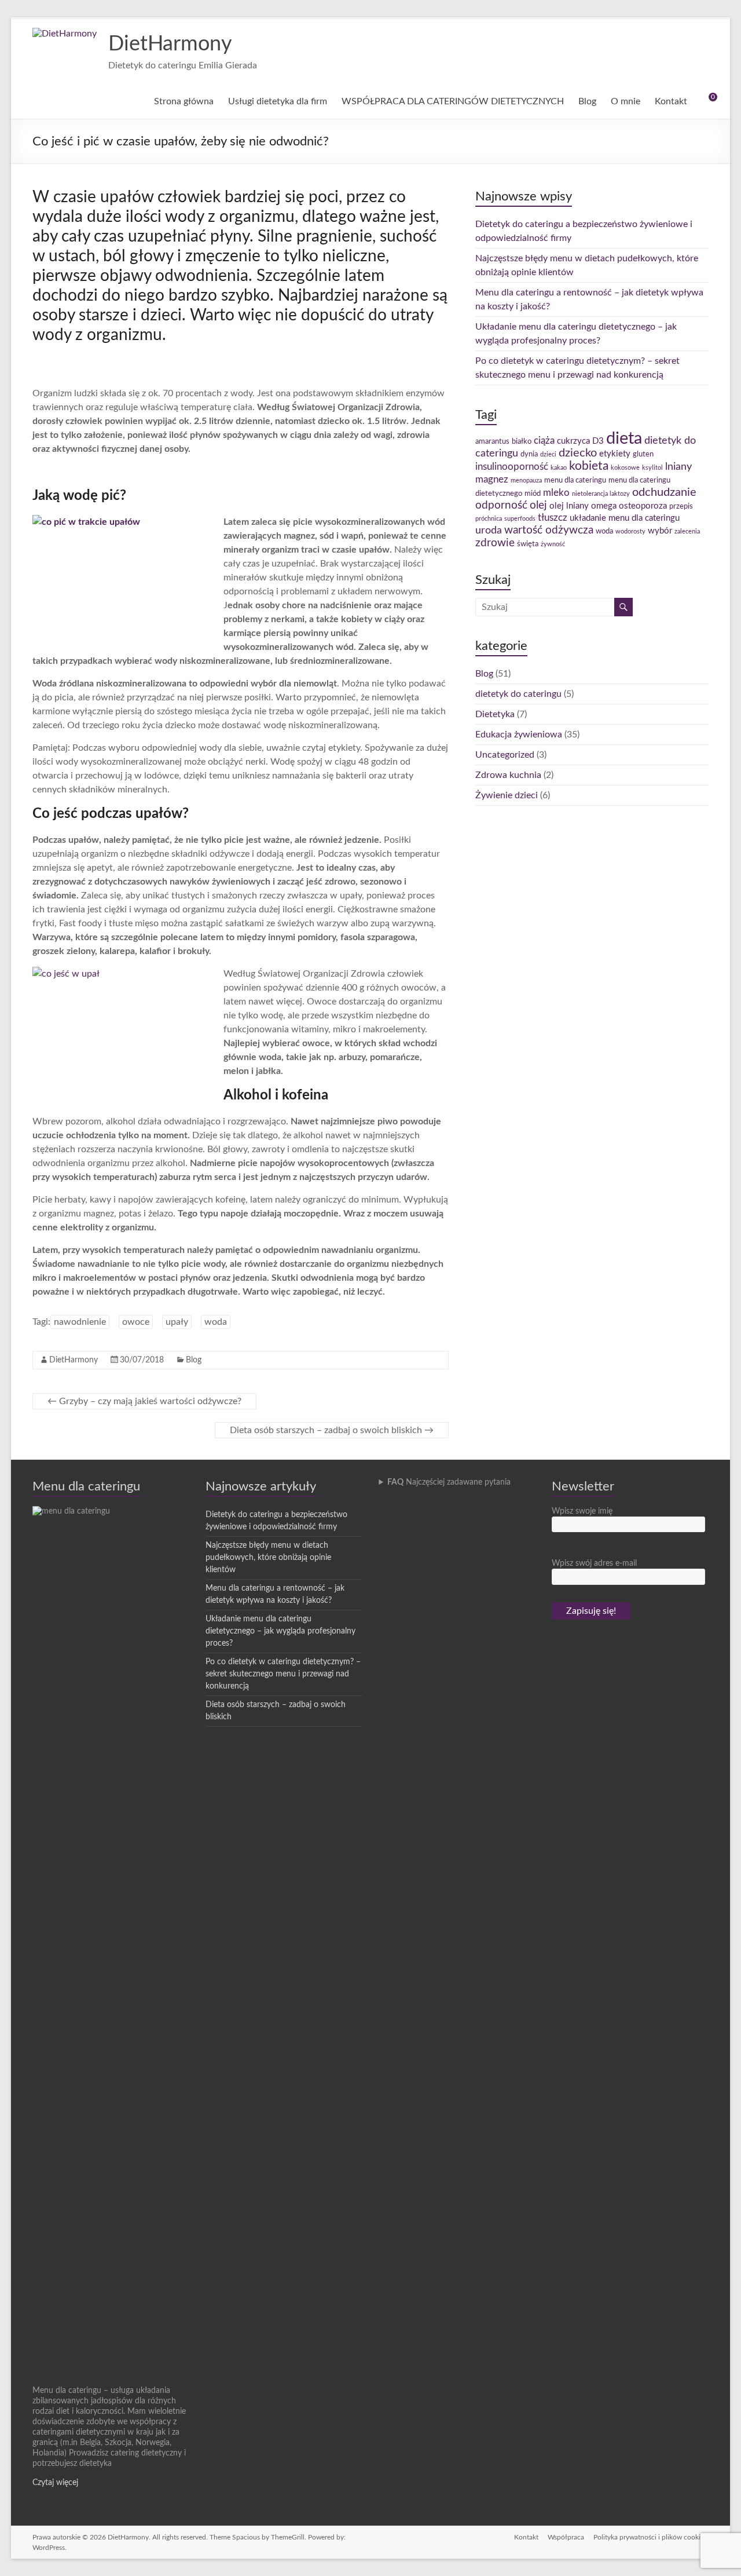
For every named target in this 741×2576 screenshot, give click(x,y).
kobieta (589, 466)
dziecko (578, 453)
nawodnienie (80, 1322)
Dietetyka (495, 714)
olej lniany (569, 506)
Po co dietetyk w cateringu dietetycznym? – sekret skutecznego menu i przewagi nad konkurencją (283, 1674)
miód (533, 494)
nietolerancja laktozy (601, 494)
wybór (660, 531)
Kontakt (671, 101)
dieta (624, 439)
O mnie (626, 101)
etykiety (615, 454)
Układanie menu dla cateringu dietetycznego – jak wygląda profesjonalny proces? (280, 1631)
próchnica (489, 519)
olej (538, 505)
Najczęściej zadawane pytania (449, 1482)
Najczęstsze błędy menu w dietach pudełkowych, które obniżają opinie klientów (268, 1558)
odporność (501, 505)
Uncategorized (505, 755)
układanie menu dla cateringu (625, 518)
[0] (705, 101)
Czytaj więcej (55, 2483)
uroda (489, 530)
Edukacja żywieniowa (519, 735)
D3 (598, 441)
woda (216, 1322)
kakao (559, 468)
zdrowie (495, 543)
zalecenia (687, 531)
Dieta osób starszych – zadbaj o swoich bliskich (332, 1430)
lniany (678, 467)
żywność (553, 544)
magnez (492, 480)
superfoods (520, 519)
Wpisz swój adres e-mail (594, 1563)
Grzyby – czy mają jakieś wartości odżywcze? (144, 1401)
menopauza (526, 481)
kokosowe (625, 468)
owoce (136, 1322)
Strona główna (184, 101)
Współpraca (566, 2537)
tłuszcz (553, 518)
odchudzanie (664, 492)
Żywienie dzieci (507, 795)
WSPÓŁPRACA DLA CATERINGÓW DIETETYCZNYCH (453, 101)
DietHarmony (170, 44)
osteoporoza (643, 506)
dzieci (548, 454)
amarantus (492, 441)
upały (177, 1322)
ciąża (544, 441)
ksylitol (652, 468)
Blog (587, 101)
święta (528, 544)
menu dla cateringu (575, 480)
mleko (556, 493)
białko (522, 441)
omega (604, 506)
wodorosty (630, 531)
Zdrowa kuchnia (508, 775)
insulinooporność (512, 467)
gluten (643, 454)
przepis (681, 506)
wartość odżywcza (549, 530)
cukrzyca (573, 441)
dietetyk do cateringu (518, 694)
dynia (529, 454)
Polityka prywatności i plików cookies (651, 2537)
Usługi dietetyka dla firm (278, 101)
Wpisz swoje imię (582, 1511)
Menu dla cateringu (86, 1486)
